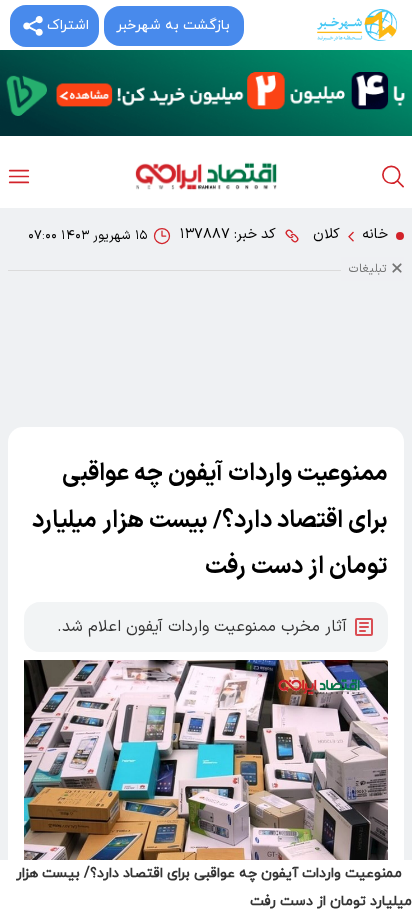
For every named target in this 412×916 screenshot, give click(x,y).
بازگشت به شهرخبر (173, 25)
